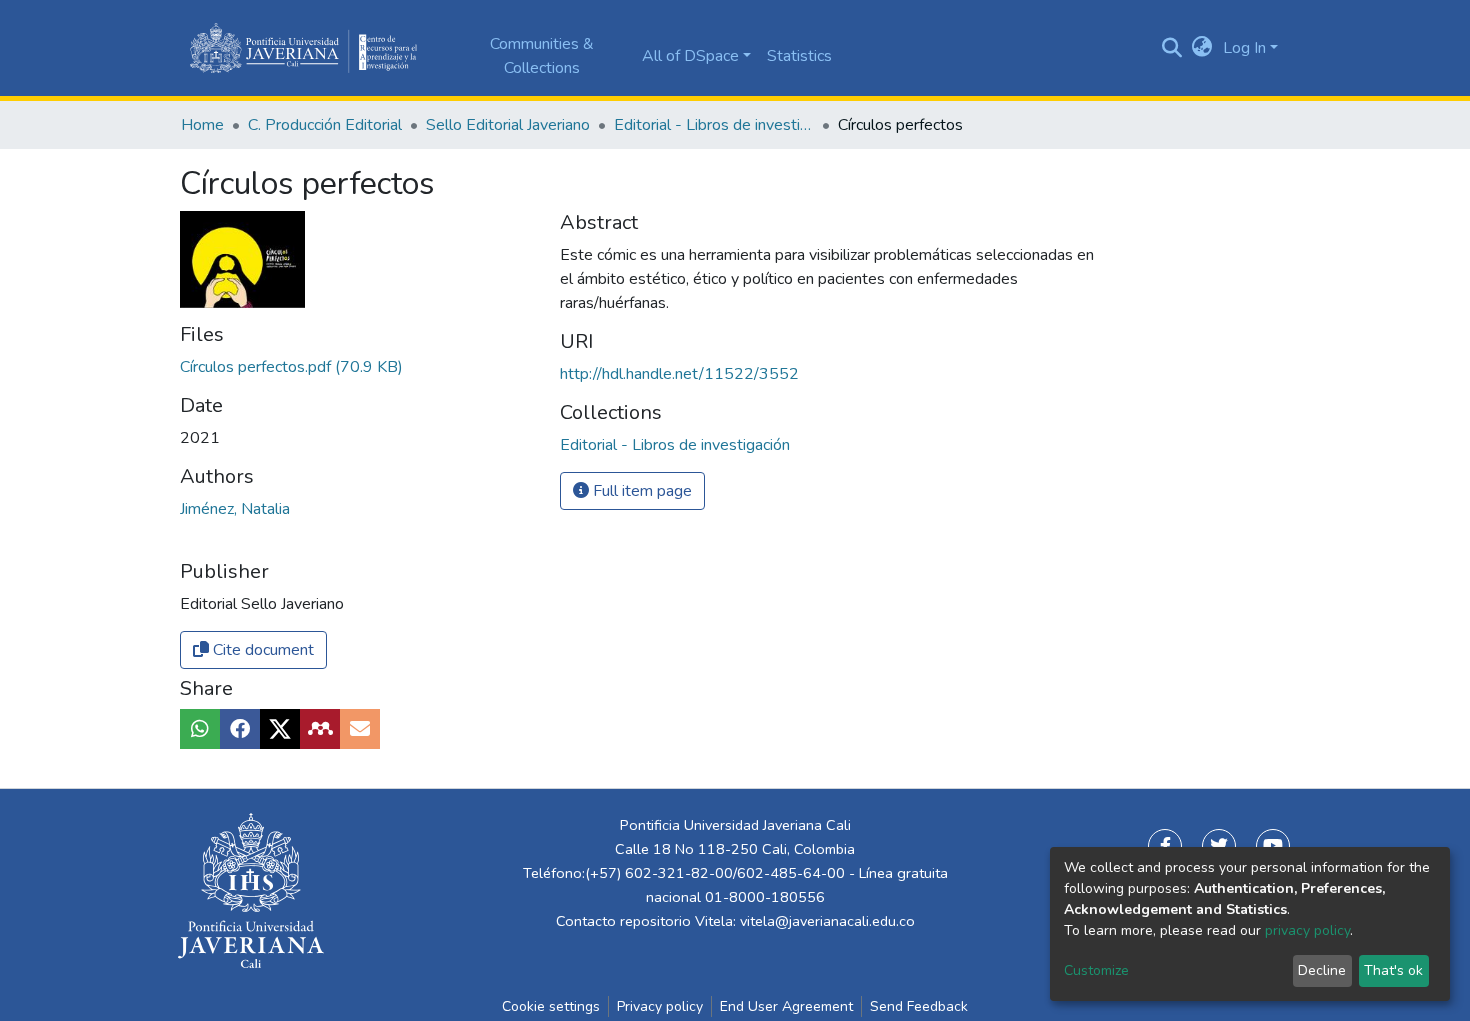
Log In (1244, 48)
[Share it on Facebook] (240, 729)
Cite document (261, 650)
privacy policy (1307, 930)
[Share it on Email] (360, 729)
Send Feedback (919, 1006)
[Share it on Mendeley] (320, 729)
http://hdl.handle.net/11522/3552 (679, 374)
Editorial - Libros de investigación (714, 125)
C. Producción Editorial (325, 125)
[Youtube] (1273, 846)
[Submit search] (1172, 48)
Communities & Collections (542, 56)
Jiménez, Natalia (235, 509)
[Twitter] (1219, 846)
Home (202, 125)
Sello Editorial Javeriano (508, 125)
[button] (1202, 48)
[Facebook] (1165, 846)
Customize (1096, 970)
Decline (1322, 970)
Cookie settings (551, 1006)
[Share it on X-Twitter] (280, 729)
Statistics (799, 56)
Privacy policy (660, 1006)
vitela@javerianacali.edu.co (827, 921)
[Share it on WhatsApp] (200, 729)
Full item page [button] (640, 491)
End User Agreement (786, 1006)
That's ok (1393, 970)
